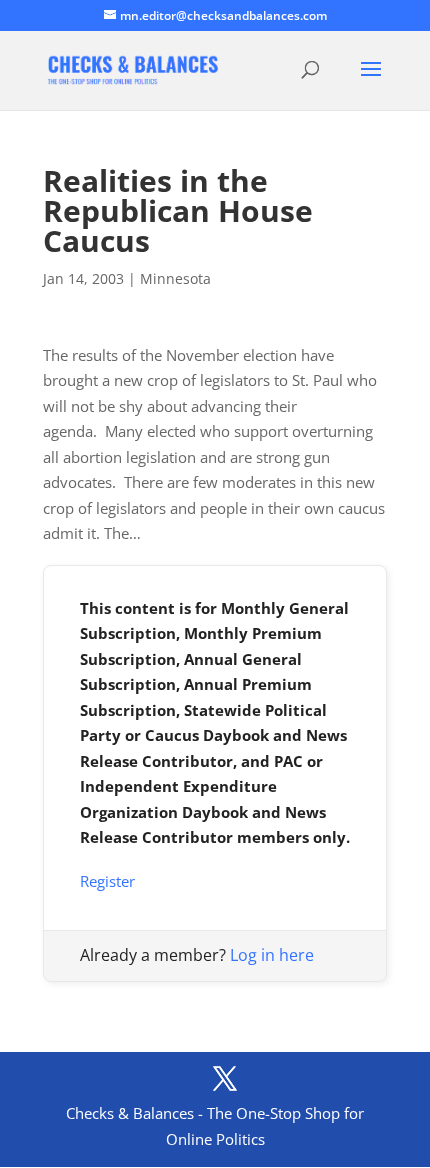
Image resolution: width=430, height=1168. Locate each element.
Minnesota (175, 278)
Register (107, 881)
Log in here (272, 955)
